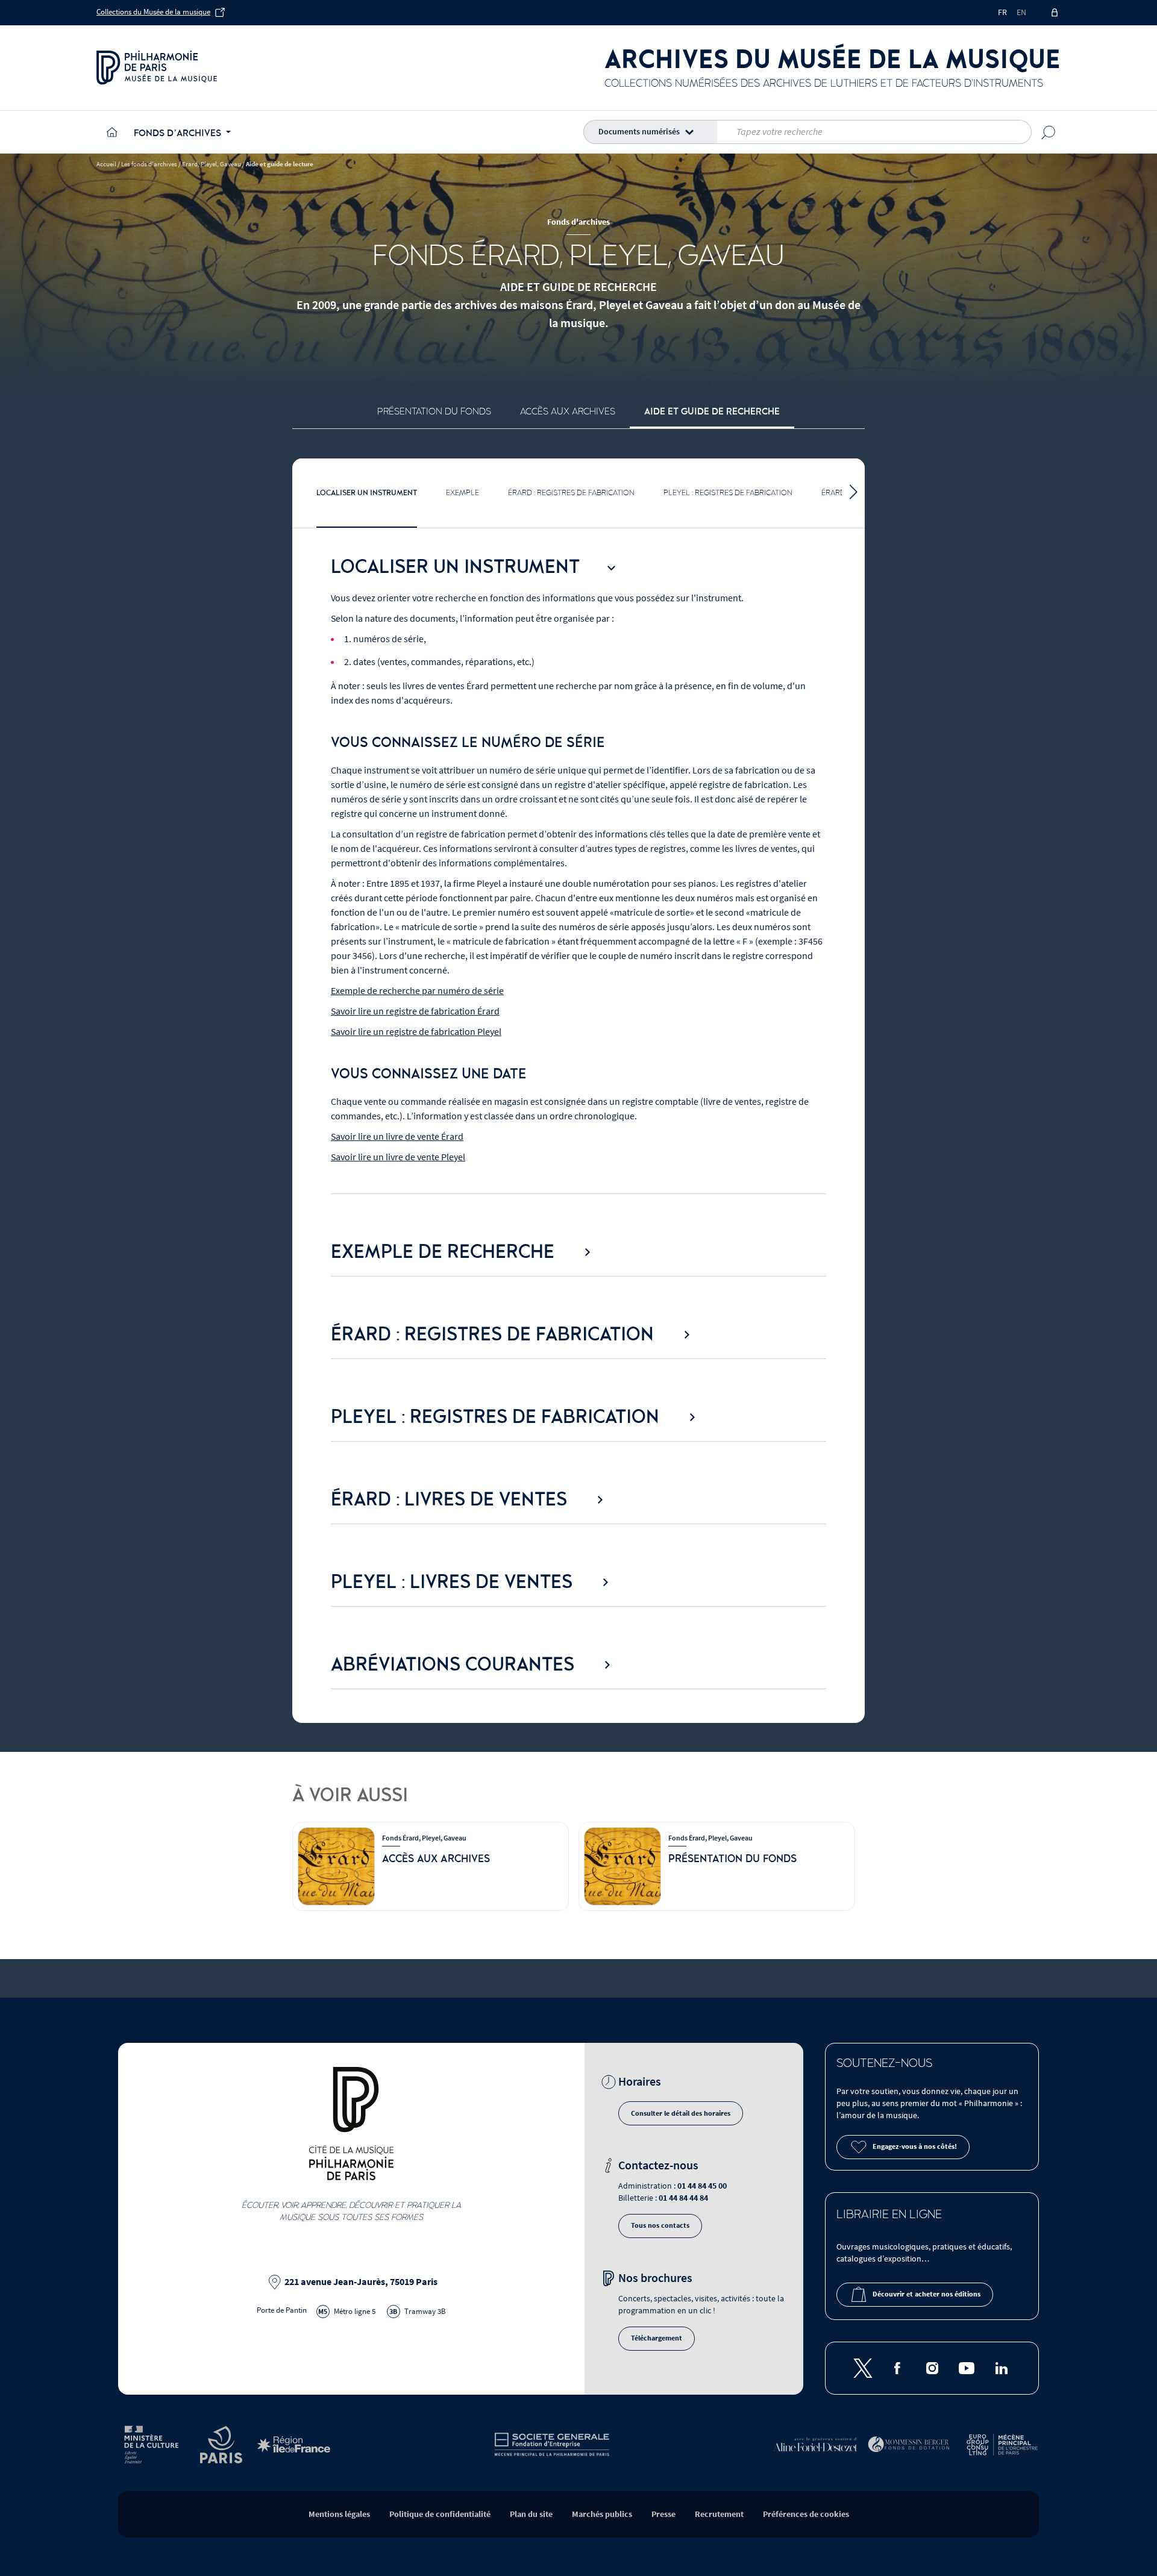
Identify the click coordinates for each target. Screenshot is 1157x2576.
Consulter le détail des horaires (681, 2114)
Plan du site (531, 2514)
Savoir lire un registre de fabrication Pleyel (416, 1032)
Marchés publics (602, 2514)
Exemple (462, 493)
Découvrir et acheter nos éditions (927, 2294)
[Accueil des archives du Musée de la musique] (110, 132)
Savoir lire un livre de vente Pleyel (398, 1157)
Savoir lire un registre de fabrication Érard (415, 1011)
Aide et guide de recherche (712, 411)
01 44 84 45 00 (702, 2186)
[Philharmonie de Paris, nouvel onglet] (157, 67)
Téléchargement (657, 2338)
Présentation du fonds (434, 411)
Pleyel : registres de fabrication (728, 493)
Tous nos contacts (660, 2226)
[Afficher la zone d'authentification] (1055, 13)
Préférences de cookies (806, 2514)
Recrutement (719, 2514)
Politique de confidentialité (440, 2514)
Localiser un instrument (367, 493)
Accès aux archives (568, 411)
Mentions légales (339, 2514)
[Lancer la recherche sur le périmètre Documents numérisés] (1049, 132)
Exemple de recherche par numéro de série (417, 991)
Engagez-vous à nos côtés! (915, 2147)
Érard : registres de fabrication (571, 493)
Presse (663, 2514)
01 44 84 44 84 (683, 2198)
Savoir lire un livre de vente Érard (397, 1137)
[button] (653, 132)
